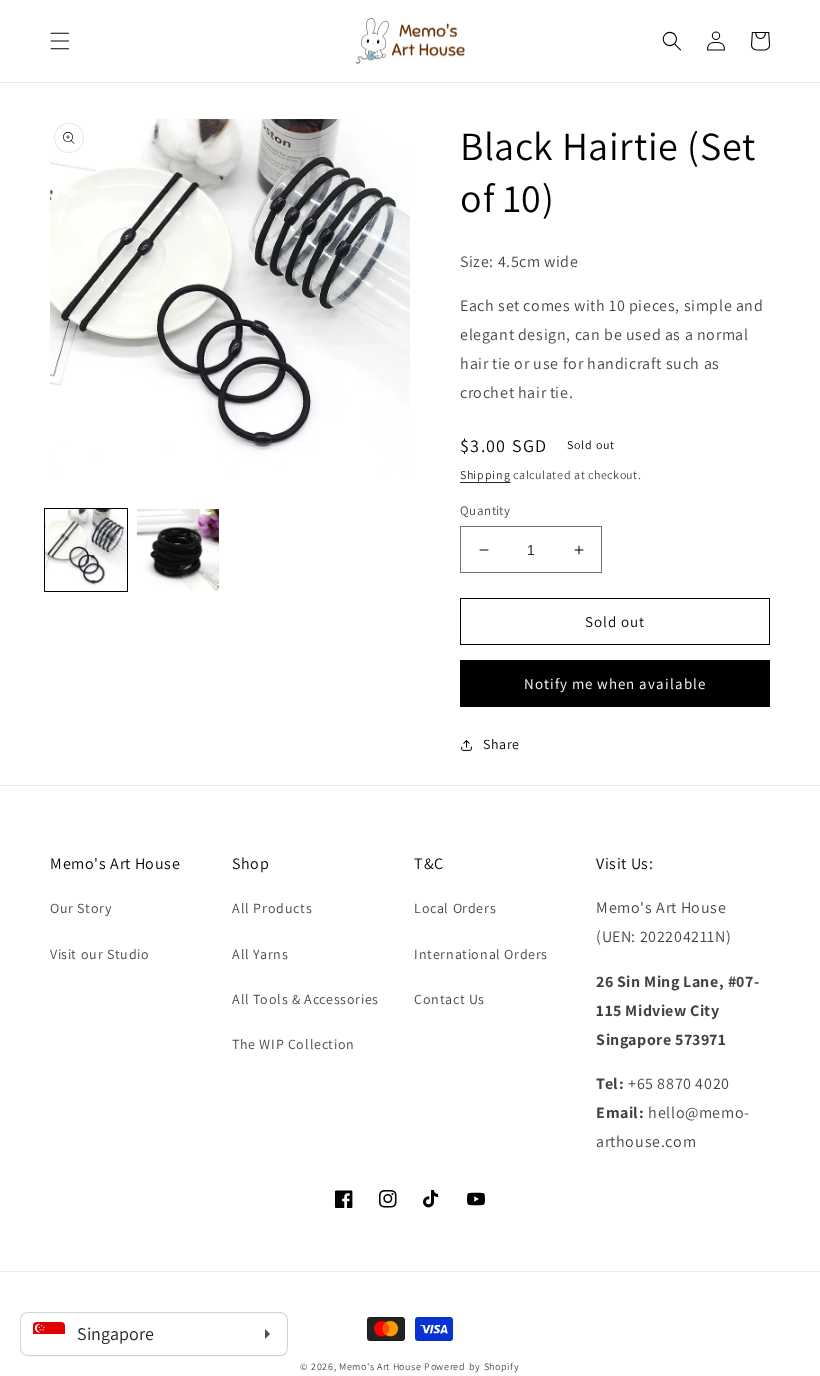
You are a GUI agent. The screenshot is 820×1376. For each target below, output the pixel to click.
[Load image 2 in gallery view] (178, 550)
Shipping (485, 474)
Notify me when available (615, 683)
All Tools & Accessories (305, 999)
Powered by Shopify (472, 1366)
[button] (60, 41)
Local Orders (455, 908)
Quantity (485, 510)
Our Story (80, 908)
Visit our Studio (100, 954)
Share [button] (501, 744)
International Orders (481, 954)
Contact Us (449, 999)
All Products (272, 908)
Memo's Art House (380, 1366)
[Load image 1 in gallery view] (86, 550)
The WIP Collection (293, 1044)
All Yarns (260, 954)
